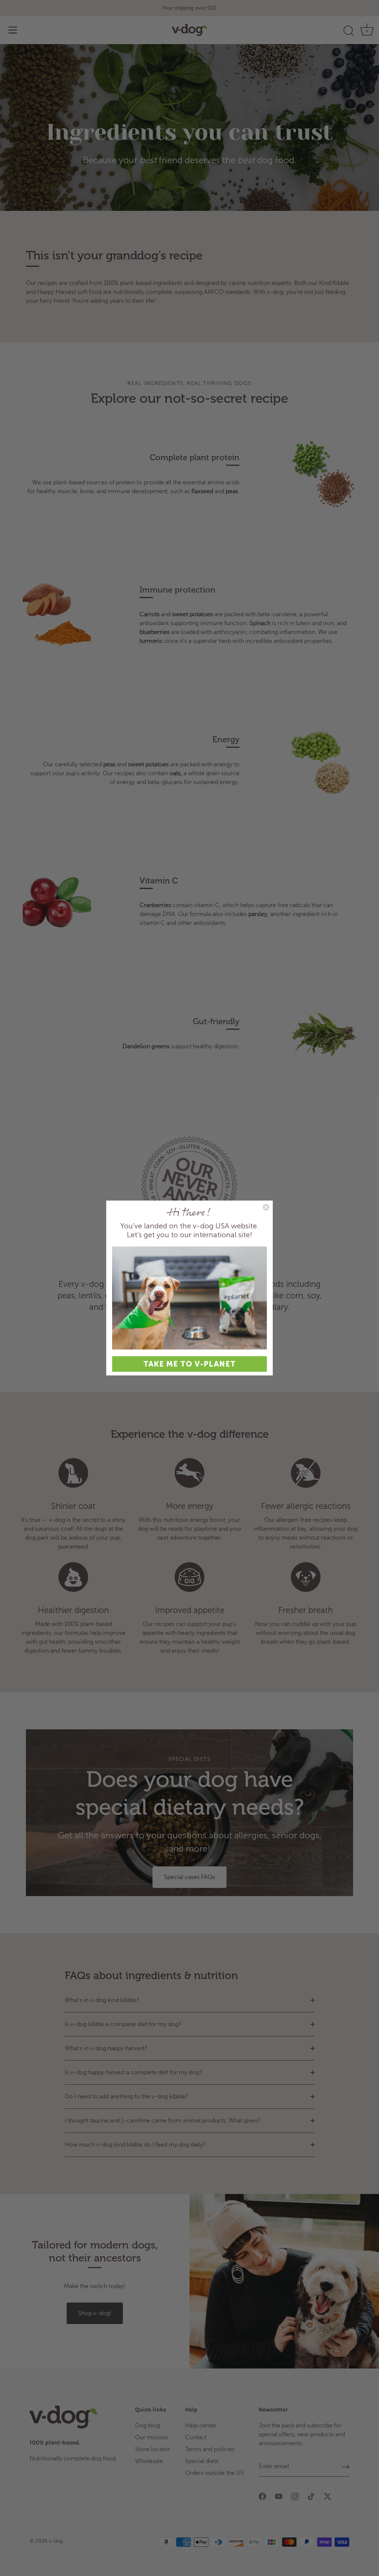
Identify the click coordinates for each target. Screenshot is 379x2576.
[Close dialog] (266, 1207)
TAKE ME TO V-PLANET (189, 1364)
